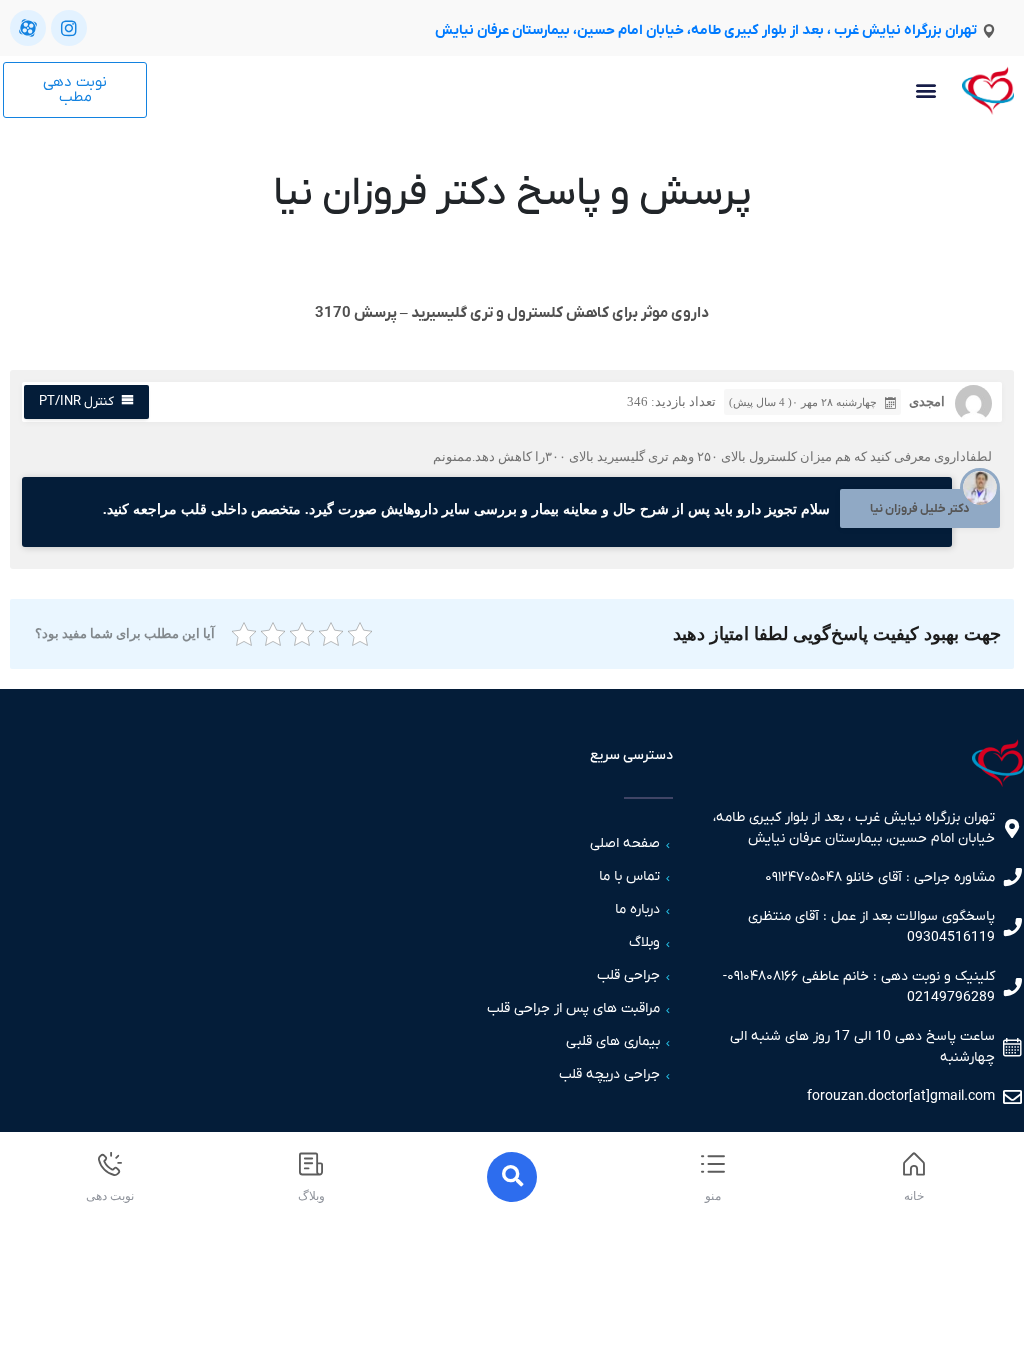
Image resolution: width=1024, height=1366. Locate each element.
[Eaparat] (28, 28)
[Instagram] (69, 28)
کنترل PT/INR (76, 401)
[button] (925, 90)
